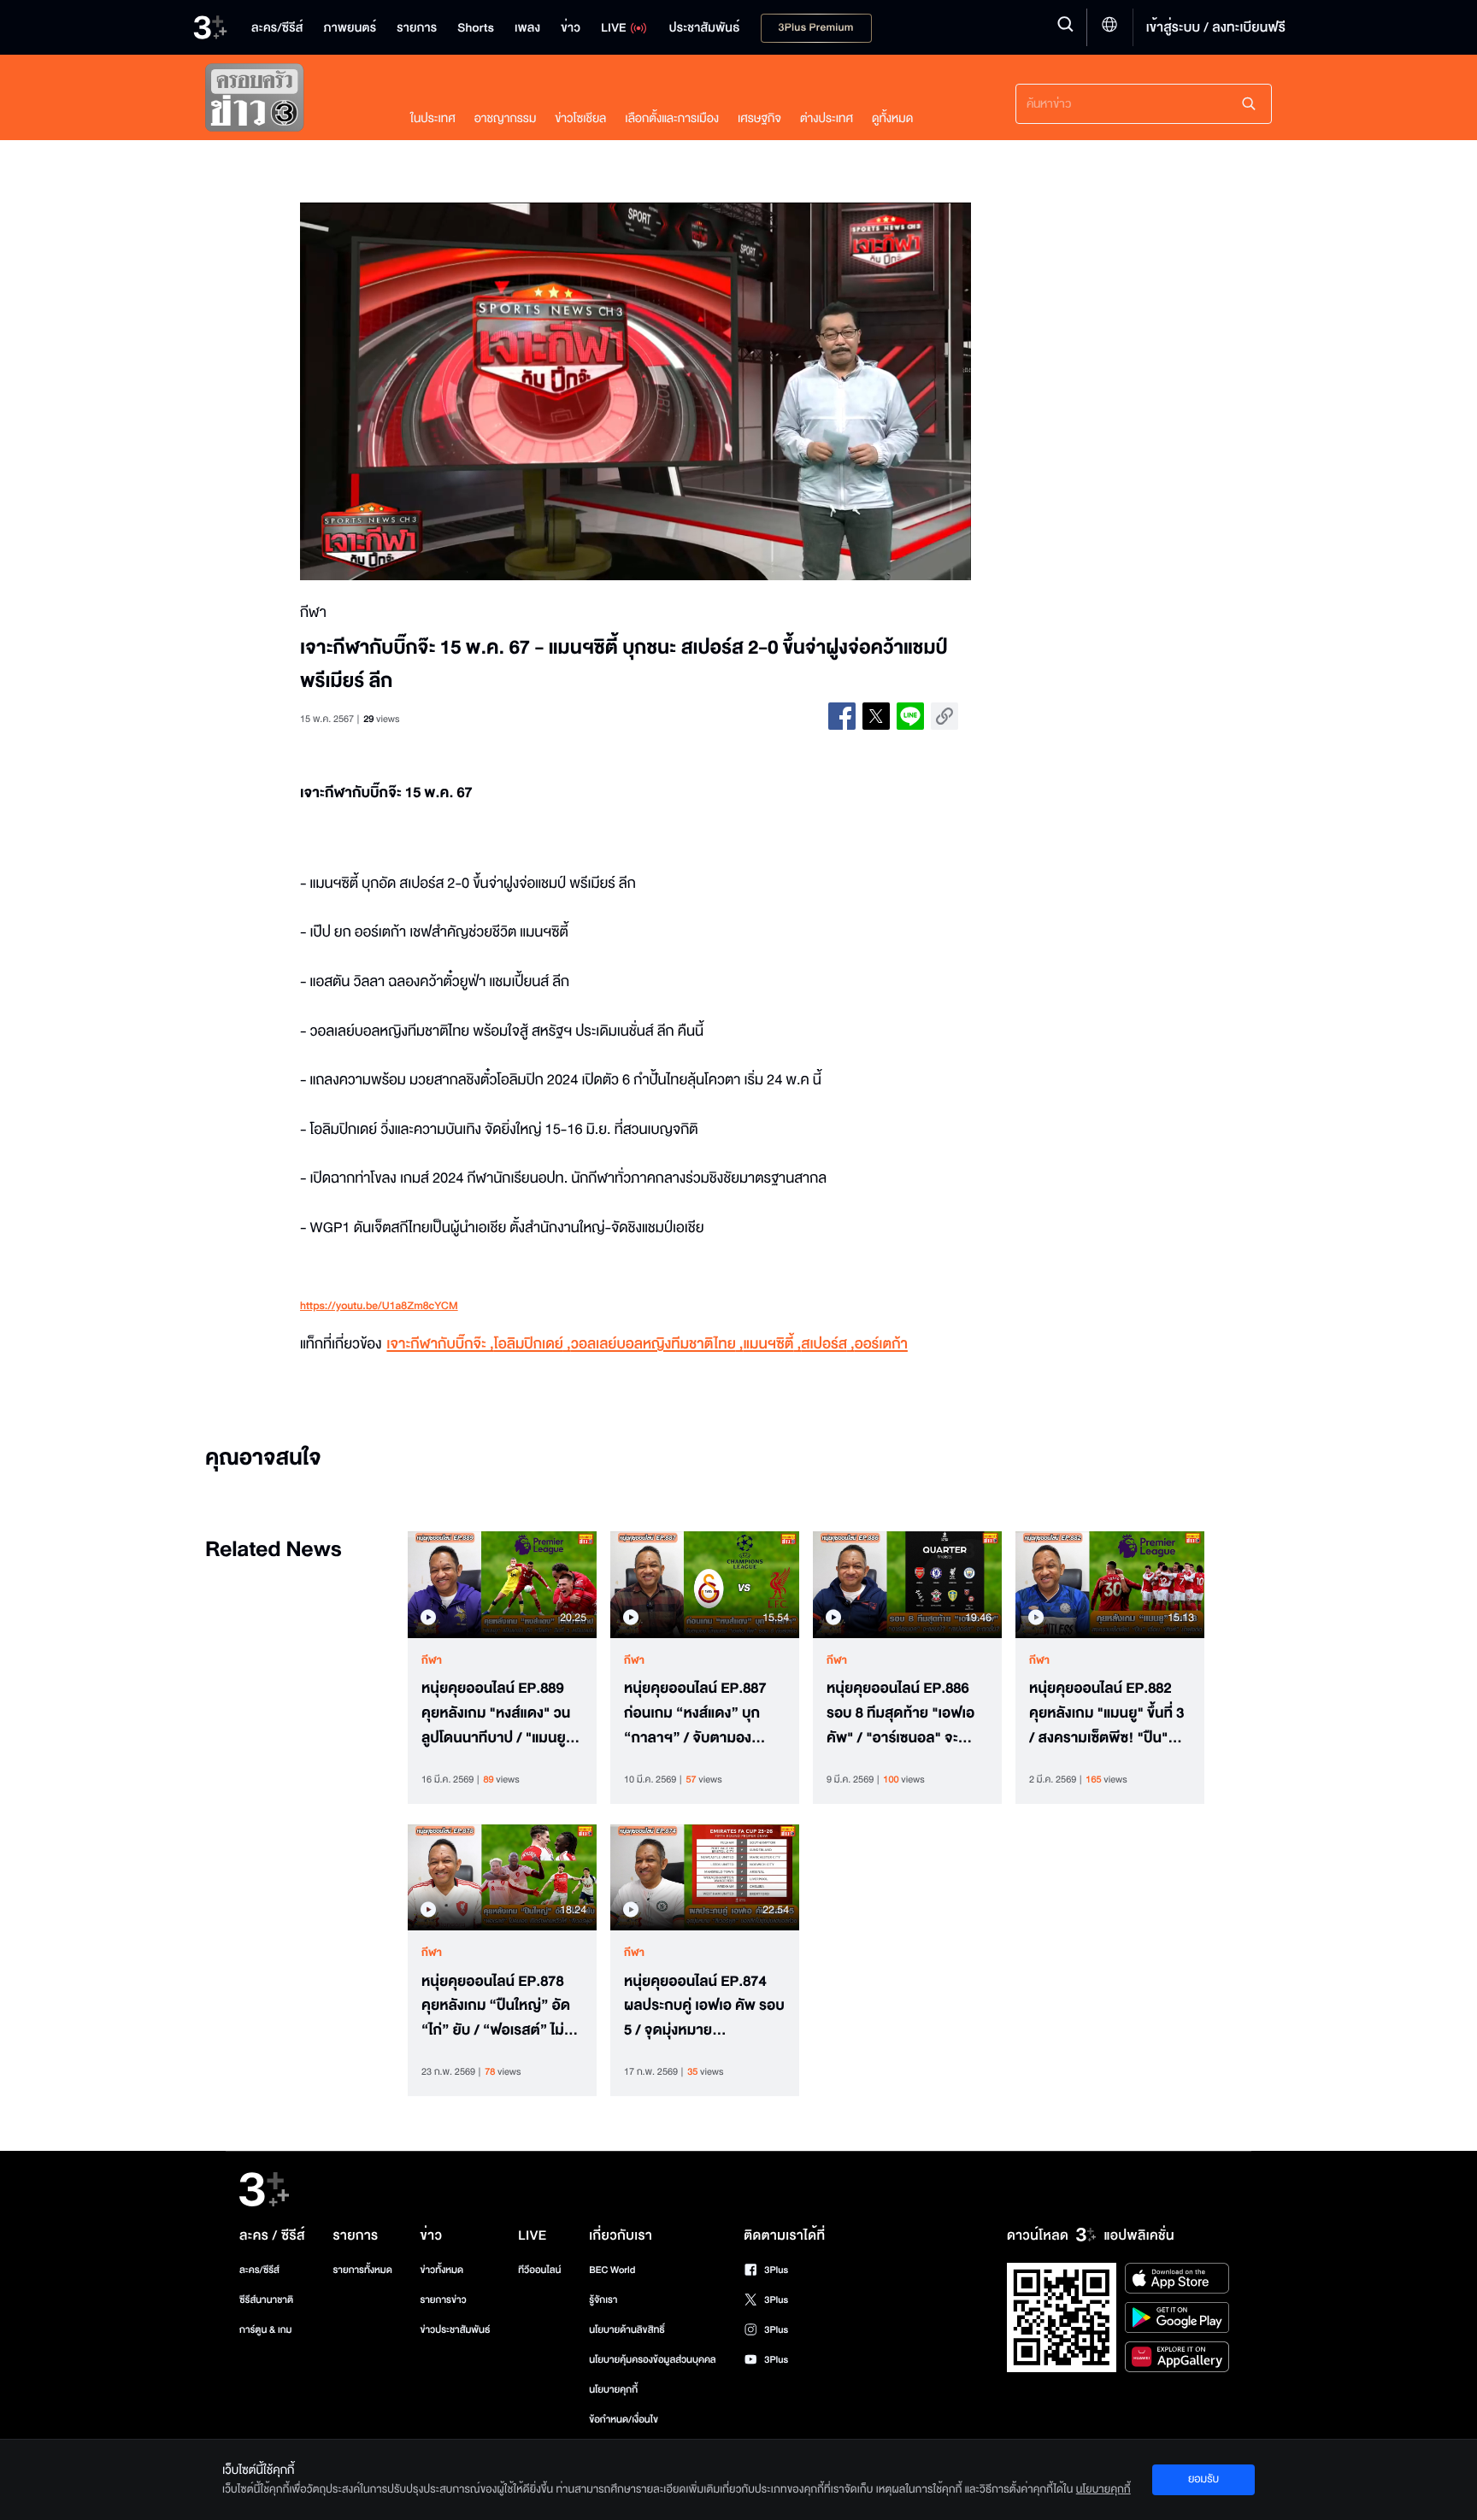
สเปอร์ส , (827, 1345)
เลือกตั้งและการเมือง (672, 118)
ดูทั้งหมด (892, 118)
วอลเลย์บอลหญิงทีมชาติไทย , (657, 1345)
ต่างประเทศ (827, 118)
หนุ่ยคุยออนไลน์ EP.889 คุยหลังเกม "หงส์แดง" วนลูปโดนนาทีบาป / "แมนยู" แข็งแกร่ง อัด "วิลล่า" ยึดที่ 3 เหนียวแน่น (498, 1713)
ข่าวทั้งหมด (441, 2270)
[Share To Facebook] (842, 716)
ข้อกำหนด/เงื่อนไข (624, 2420)
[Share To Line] (910, 716)
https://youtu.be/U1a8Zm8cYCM (379, 1307)
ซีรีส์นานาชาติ (266, 2300)
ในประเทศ (433, 118)
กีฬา (432, 1660)
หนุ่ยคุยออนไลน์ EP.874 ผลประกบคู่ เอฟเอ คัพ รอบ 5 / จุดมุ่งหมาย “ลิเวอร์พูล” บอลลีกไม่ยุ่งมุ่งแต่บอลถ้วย (704, 2006)
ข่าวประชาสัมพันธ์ (455, 2330)
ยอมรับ (1203, 2479)
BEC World (612, 2270)
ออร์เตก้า (881, 1345)
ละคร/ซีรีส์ (259, 2270)
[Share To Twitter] (876, 716)
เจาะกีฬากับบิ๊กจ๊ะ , (440, 1345)
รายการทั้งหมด (362, 2270)
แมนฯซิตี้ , (773, 1345)
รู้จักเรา (603, 2300)
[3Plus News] (291, 101)
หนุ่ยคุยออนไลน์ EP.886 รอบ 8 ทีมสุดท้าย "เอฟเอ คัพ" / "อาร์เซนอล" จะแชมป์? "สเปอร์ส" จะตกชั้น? (900, 1713)
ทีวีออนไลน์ (539, 2270)
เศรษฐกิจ (759, 118)
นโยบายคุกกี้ (613, 2390)
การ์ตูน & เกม (266, 2330)
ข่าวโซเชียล (580, 118)
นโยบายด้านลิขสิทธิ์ (627, 2330)
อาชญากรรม (506, 118)
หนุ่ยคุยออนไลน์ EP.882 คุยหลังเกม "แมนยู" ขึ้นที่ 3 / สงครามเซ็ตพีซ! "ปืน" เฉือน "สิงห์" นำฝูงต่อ (1106, 1713)
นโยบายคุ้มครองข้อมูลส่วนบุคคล (653, 2360)
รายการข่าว (443, 2300)
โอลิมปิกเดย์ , (533, 1345)
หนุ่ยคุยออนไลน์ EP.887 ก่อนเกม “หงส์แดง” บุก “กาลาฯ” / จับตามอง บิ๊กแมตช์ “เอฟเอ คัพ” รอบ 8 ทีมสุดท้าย (703, 1713)
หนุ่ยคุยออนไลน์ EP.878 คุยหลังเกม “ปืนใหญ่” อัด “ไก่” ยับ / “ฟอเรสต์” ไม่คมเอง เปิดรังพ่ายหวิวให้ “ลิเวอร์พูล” (502, 2006)
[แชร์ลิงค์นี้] (944, 716)
